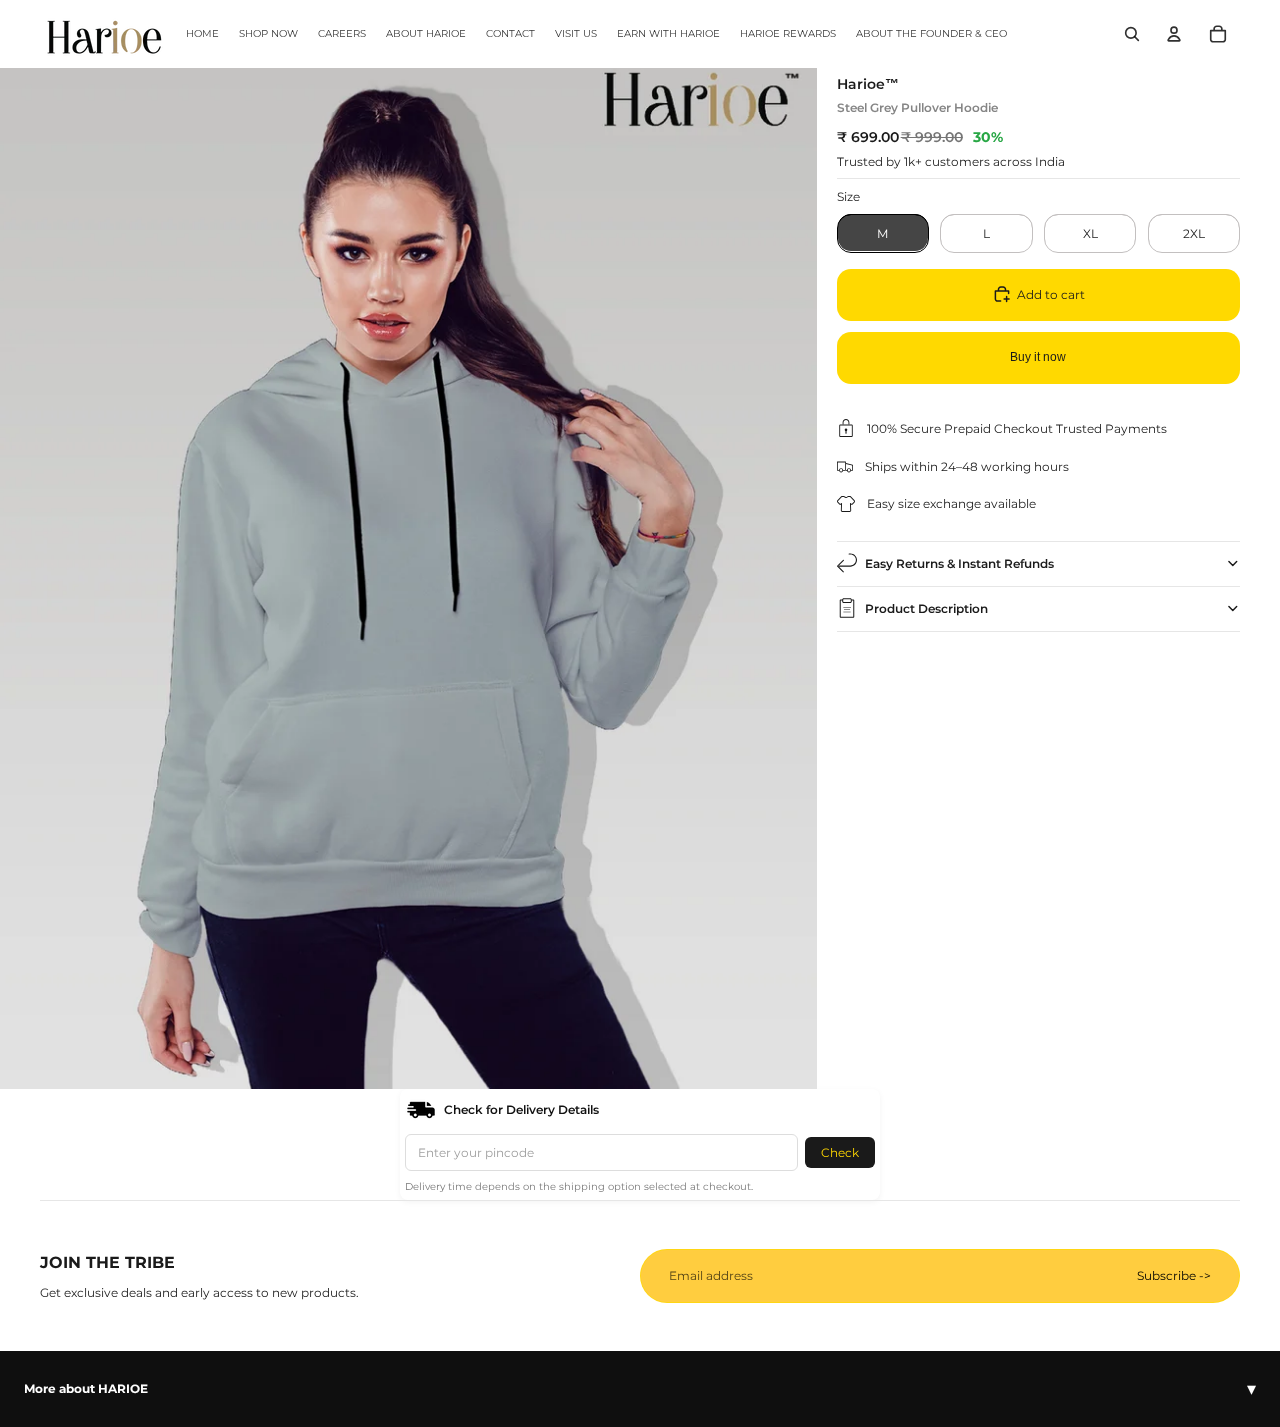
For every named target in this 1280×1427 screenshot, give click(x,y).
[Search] (1132, 34)
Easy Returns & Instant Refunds (959, 562)
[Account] (1174, 34)
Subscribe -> (1174, 1275)
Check (840, 1152)
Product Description (926, 607)
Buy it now (1038, 357)
